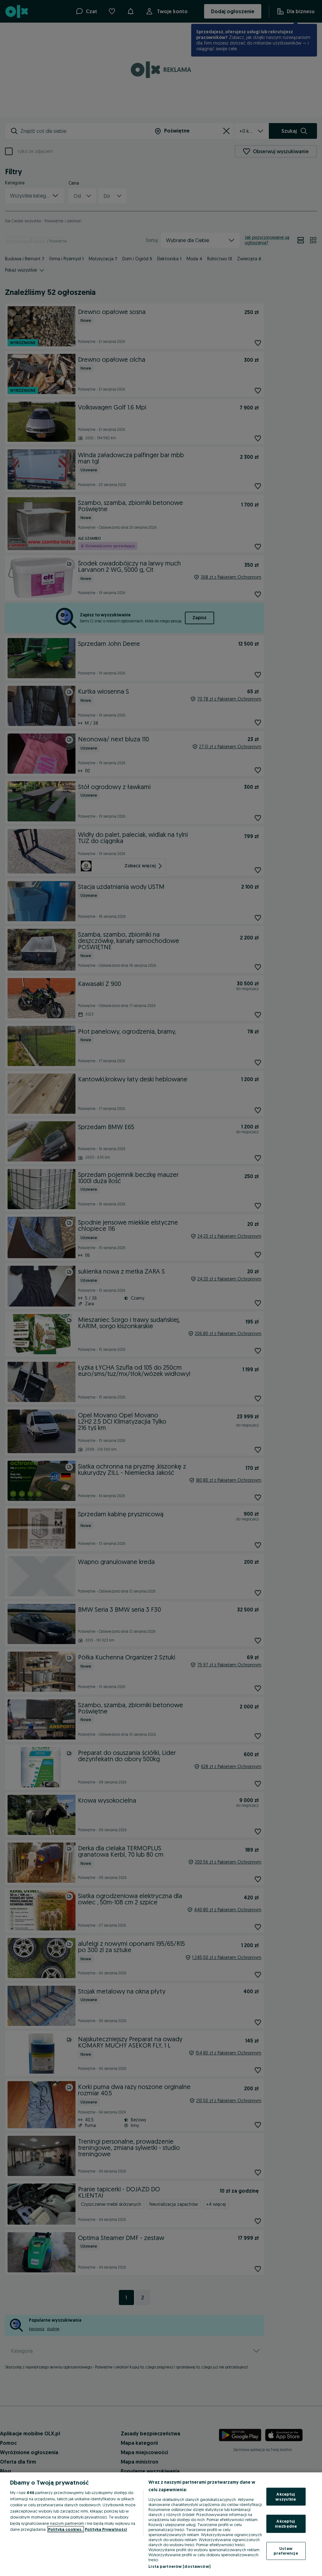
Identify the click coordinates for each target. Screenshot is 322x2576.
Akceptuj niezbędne (286, 2524)
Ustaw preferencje (286, 2551)
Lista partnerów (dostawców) (179, 2566)
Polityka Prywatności (106, 2529)
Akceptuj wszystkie (286, 2497)
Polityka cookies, (66, 2529)
